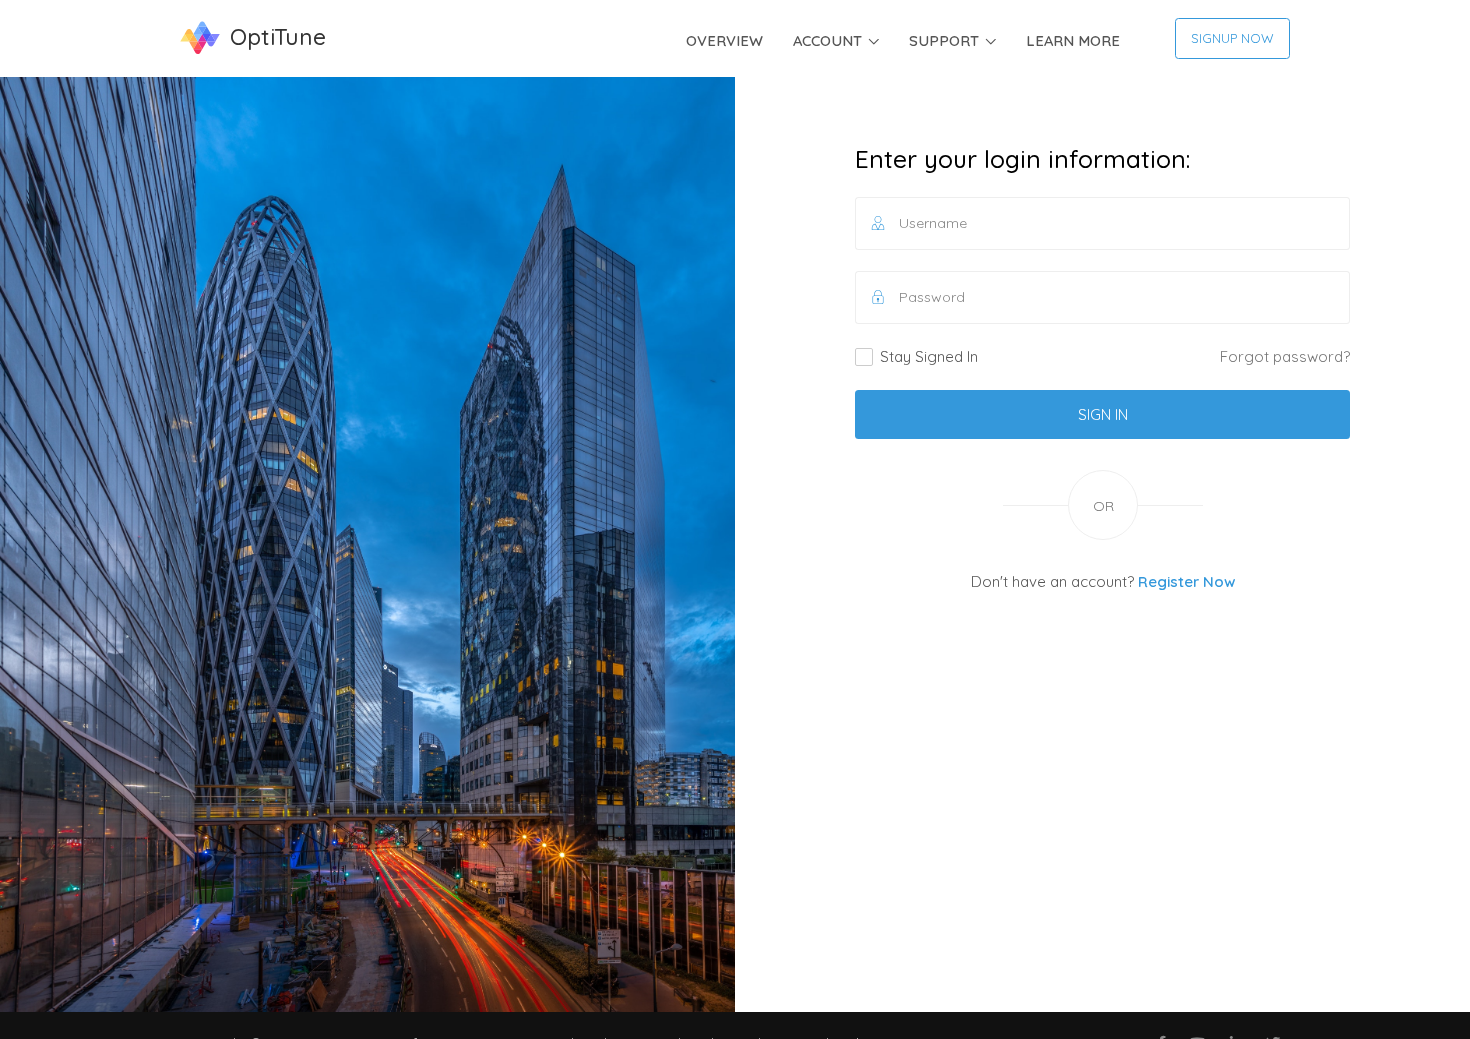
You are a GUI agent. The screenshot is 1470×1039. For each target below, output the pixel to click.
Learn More (1073, 40)
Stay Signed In (929, 356)
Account (827, 40)
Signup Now (1232, 38)
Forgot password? (1285, 356)
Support (944, 40)
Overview (724, 40)
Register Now (1186, 581)
